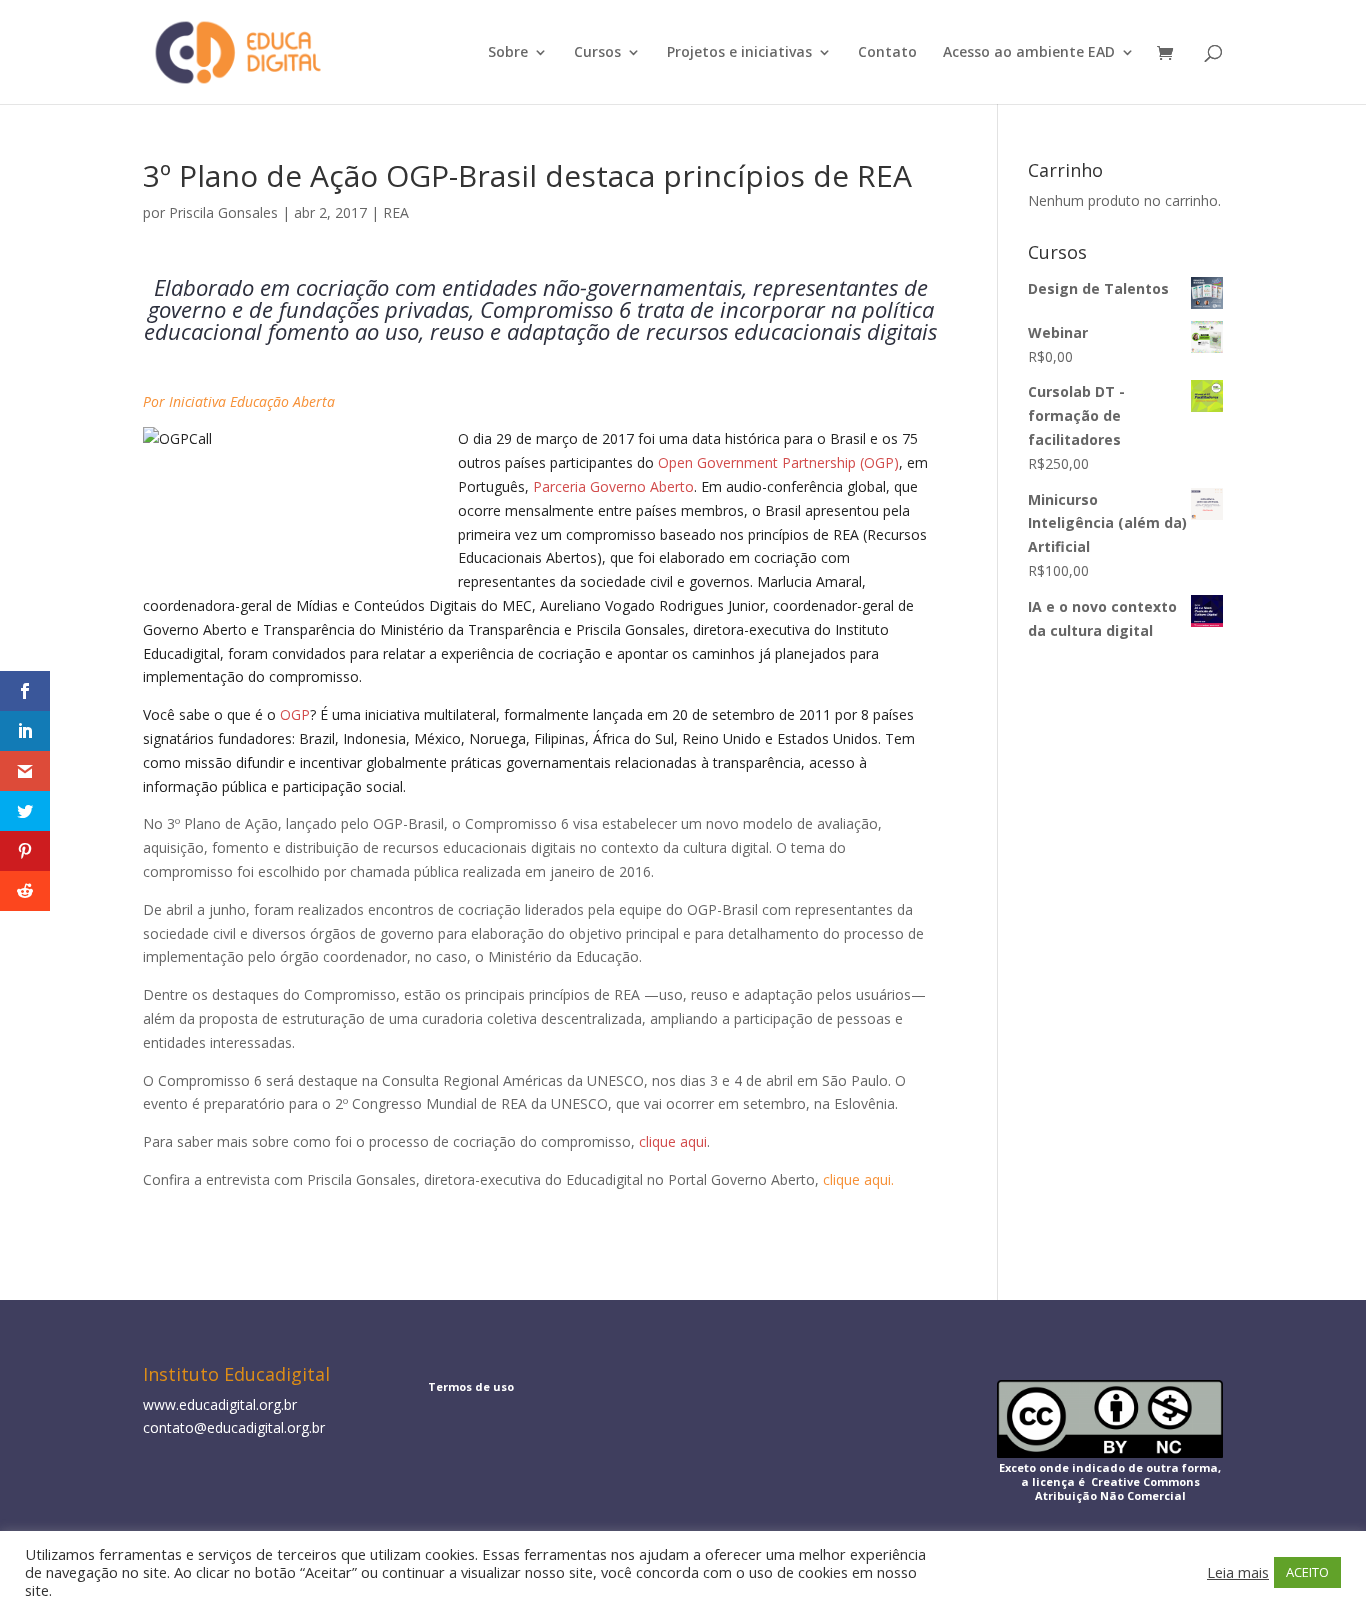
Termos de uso (471, 1386)
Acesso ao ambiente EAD (1029, 53)
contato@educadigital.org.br (234, 1427)
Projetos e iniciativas (739, 53)
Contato (887, 53)
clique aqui (673, 1141)
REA (396, 212)
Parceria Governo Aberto (613, 486)
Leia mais (1238, 1572)
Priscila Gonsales (223, 212)
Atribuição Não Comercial (1110, 1495)
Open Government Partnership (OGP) (778, 462)
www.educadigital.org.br (220, 1404)
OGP (295, 714)
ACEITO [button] (1307, 1572)
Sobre (508, 53)
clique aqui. (858, 1179)
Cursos (597, 53)
